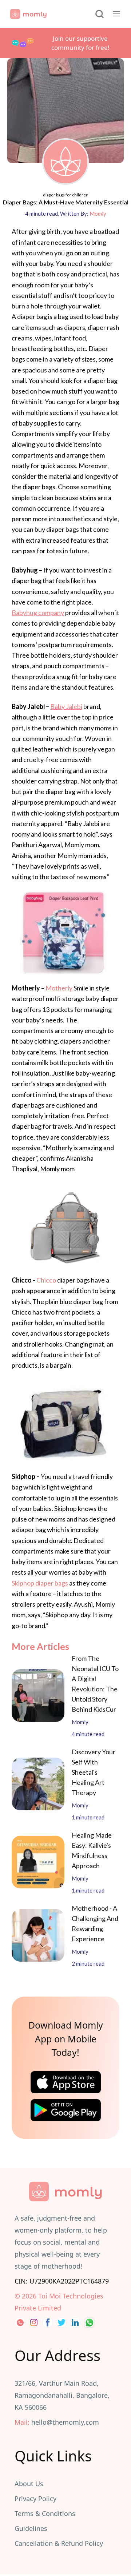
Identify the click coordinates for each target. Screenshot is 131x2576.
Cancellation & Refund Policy (59, 2543)
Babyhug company (38, 613)
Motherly (59, 988)
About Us (29, 2484)
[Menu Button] (116, 14)
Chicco (46, 1280)
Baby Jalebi (66, 706)
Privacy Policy (35, 2499)
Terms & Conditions (45, 2513)
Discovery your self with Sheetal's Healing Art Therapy (94, 1772)
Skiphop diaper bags (40, 1583)
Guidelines (31, 2528)
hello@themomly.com (65, 2422)
